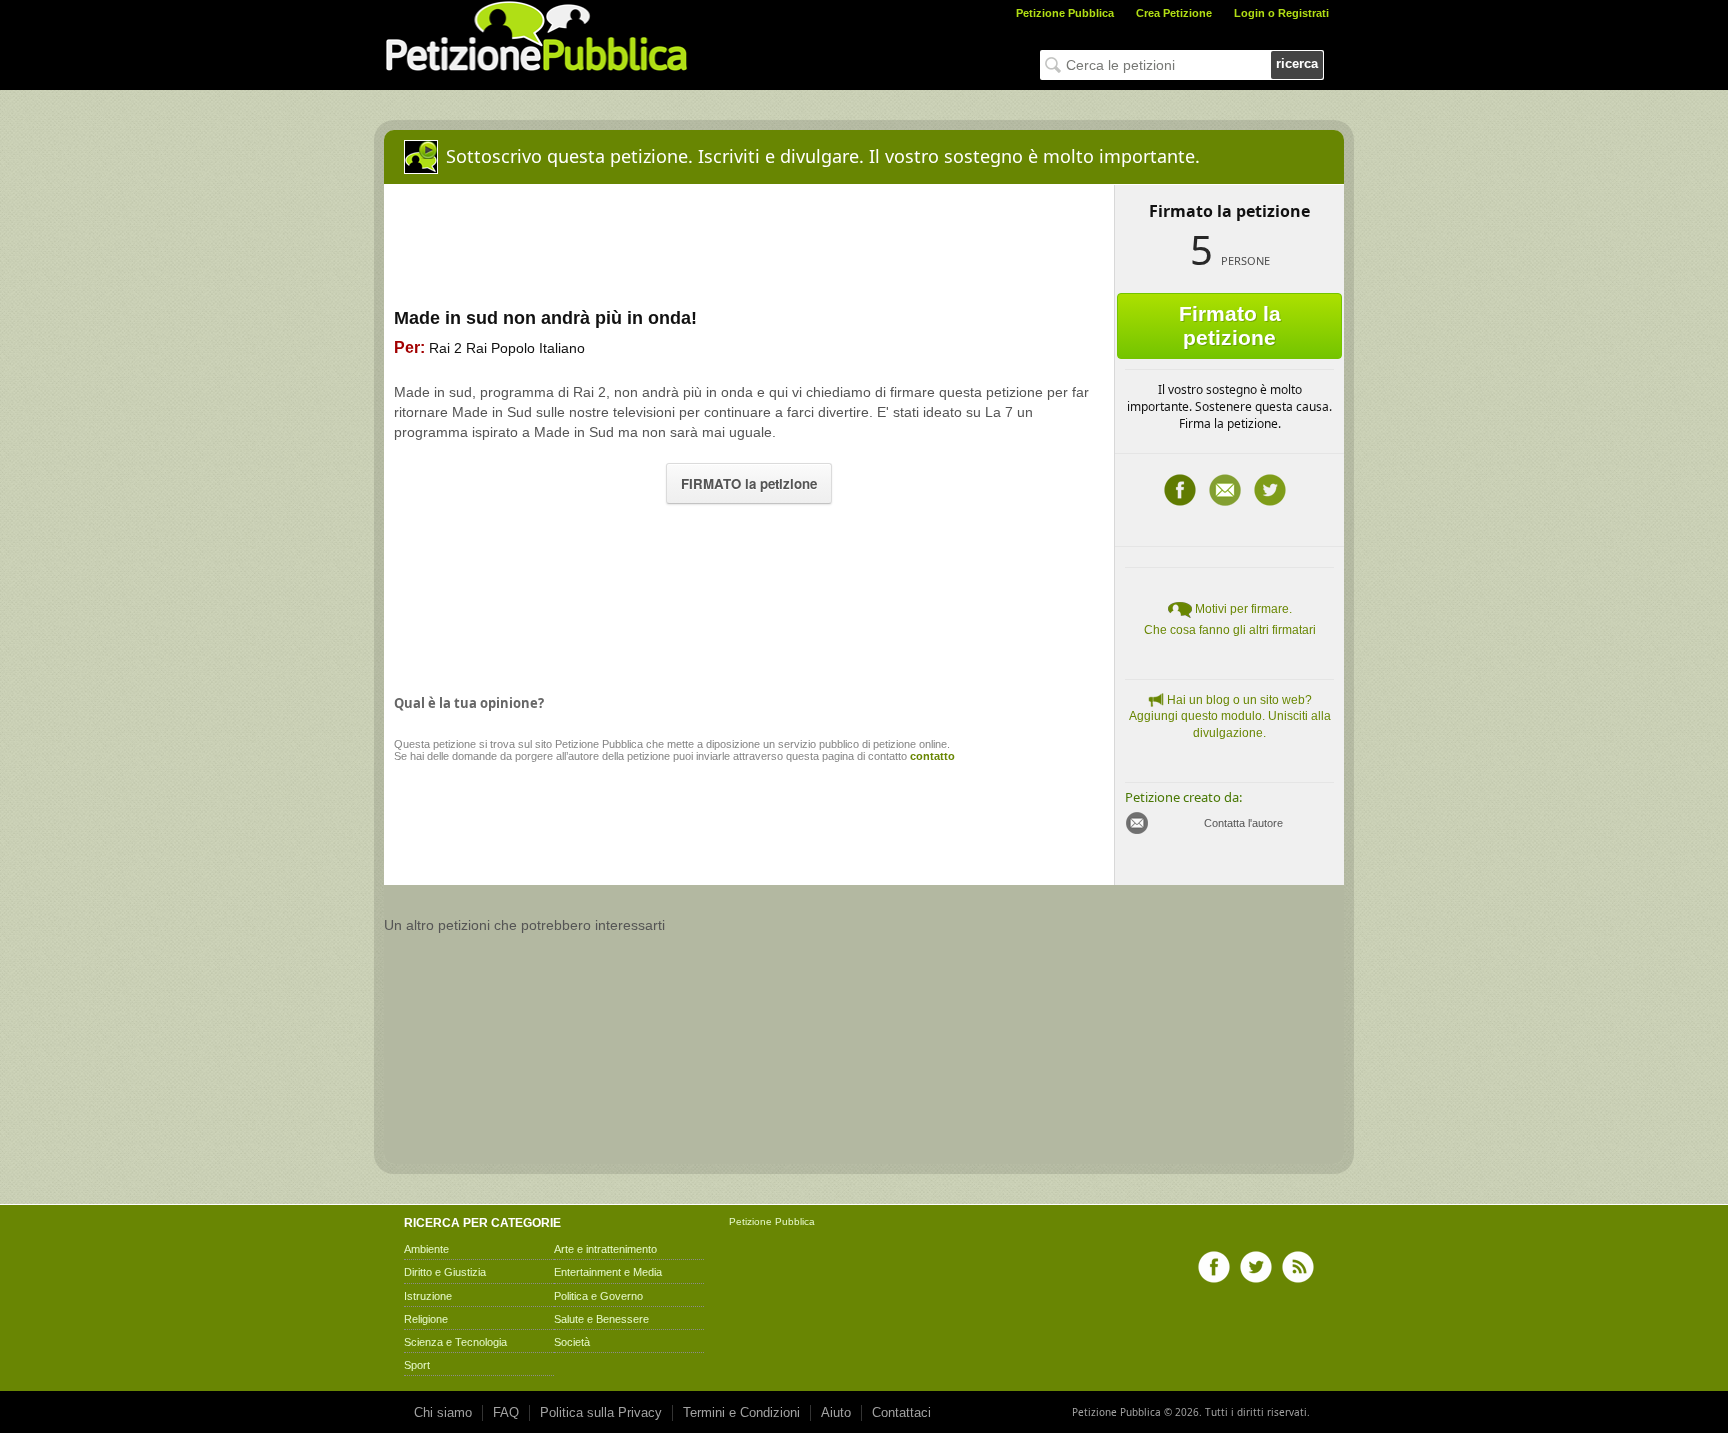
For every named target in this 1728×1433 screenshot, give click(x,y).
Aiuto (836, 1412)
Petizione (750, 1221)
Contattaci (901, 1412)
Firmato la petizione (1230, 325)
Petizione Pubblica (1065, 13)
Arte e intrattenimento (605, 1249)
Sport (417, 1365)
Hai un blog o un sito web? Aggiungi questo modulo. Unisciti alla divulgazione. (1230, 717)
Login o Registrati (1281, 13)
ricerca (1297, 63)
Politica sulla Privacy (601, 1412)
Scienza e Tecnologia (455, 1342)
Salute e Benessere (601, 1319)
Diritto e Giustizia (445, 1272)
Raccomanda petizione (1225, 490)
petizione (454, 744)
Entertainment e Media (608, 1272)
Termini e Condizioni (741, 1412)
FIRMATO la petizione (749, 483)
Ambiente (426, 1249)
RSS (1298, 1267)
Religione (426, 1319)
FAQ (506, 1412)
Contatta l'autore (1243, 823)
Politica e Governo (598, 1296)
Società (572, 1342)
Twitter (1270, 490)
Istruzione (428, 1296)
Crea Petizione (1174, 13)
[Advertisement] (749, 594)
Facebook (1180, 490)
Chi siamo (443, 1412)
